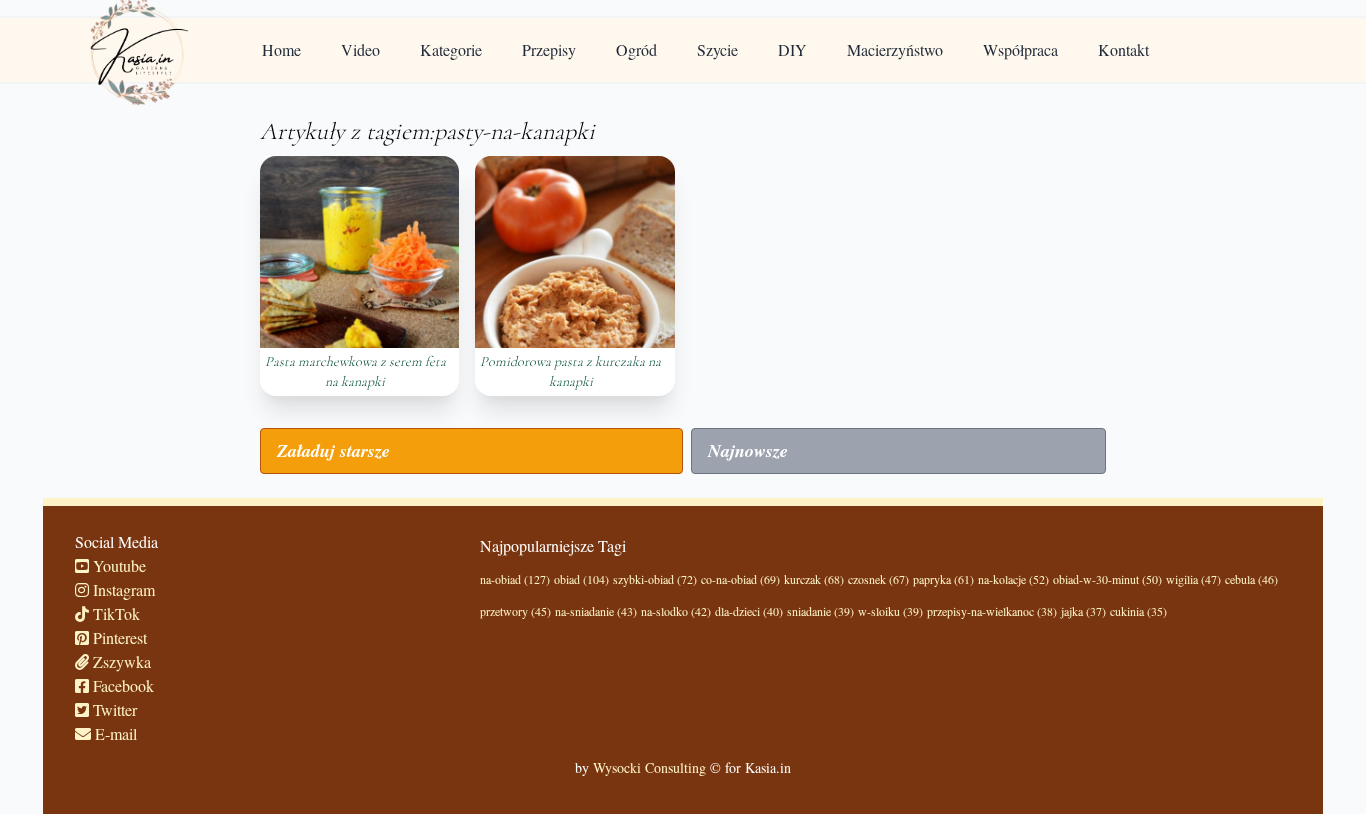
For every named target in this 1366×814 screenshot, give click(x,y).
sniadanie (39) (820, 611)
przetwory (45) (515, 611)
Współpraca (1020, 49)
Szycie (717, 49)
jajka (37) (1083, 611)
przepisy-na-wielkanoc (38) (992, 611)
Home (281, 49)
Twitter (113, 709)
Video (360, 49)
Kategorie (451, 49)
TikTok (114, 613)
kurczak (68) (814, 579)
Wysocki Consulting (649, 767)
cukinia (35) (1138, 611)
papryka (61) (943, 579)
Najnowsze (748, 450)
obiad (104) (581, 579)
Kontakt (1123, 49)
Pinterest (118, 637)
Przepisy (549, 49)
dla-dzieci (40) (749, 611)
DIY (792, 49)
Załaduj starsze (333, 450)
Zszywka (120, 661)
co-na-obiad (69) (740, 579)
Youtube (117, 565)
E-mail (114, 733)
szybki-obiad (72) (655, 579)
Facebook (121, 685)
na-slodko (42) (676, 611)
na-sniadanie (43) (596, 611)
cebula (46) (1251, 579)
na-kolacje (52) (1013, 579)
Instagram (122, 589)
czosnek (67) (878, 579)
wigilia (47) (1193, 579)
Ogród (636, 49)
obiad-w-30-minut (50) (1107, 579)
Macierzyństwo (895, 49)
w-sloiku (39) (890, 611)
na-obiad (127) (515, 579)
